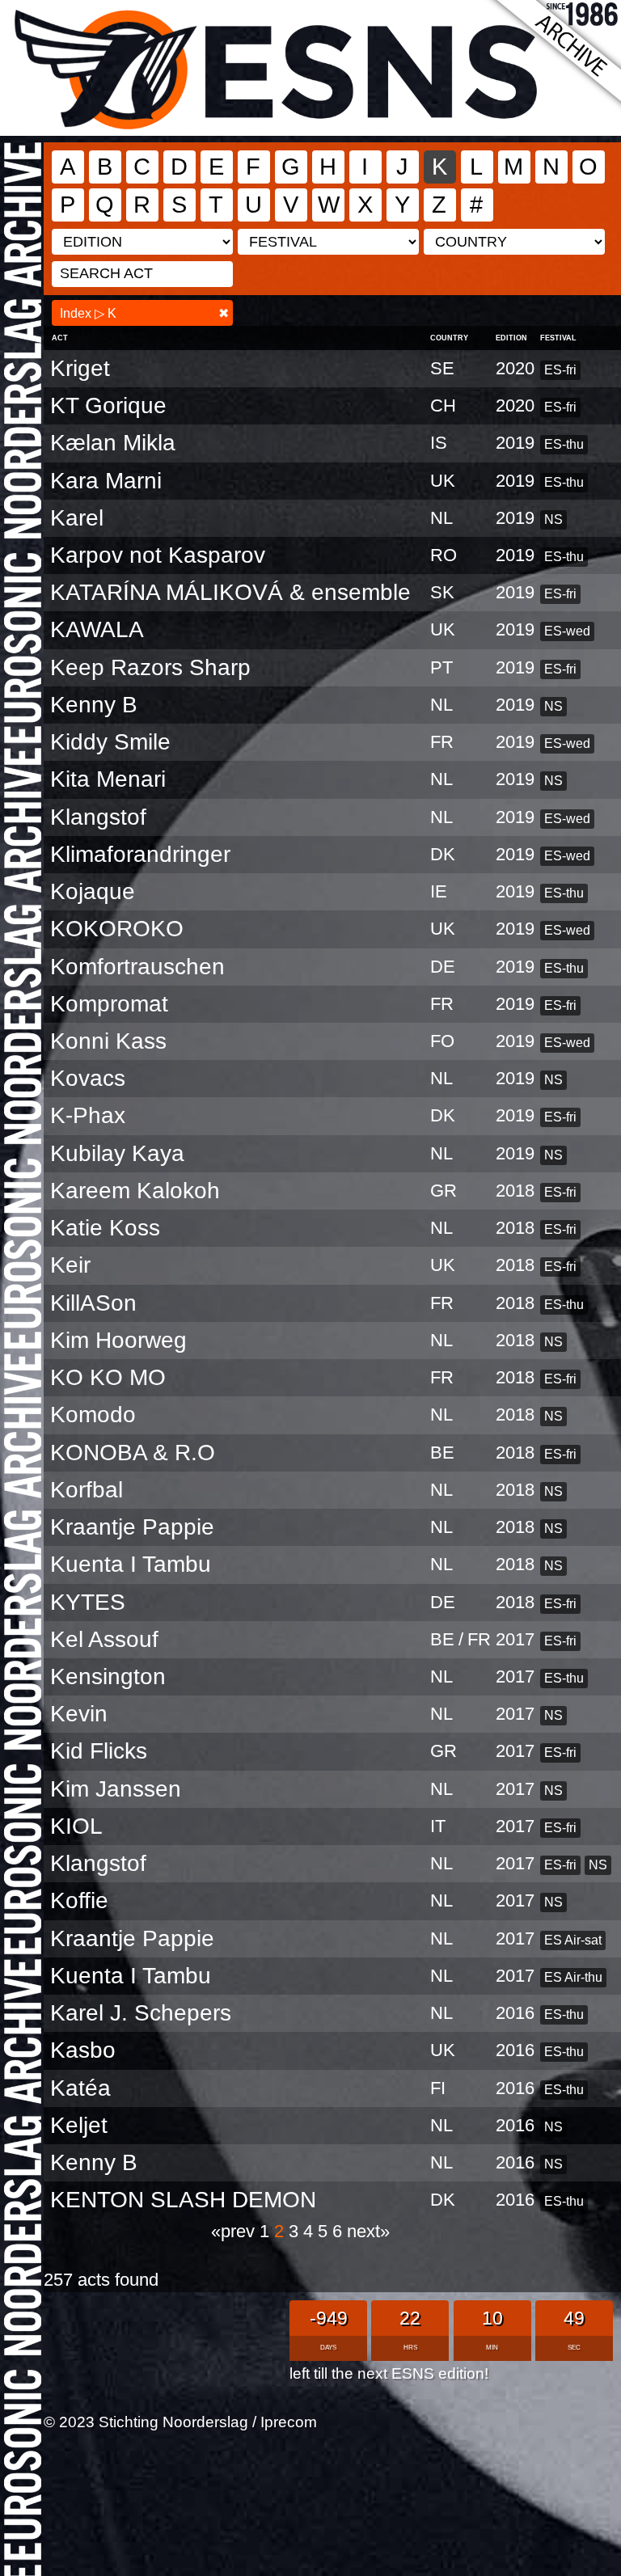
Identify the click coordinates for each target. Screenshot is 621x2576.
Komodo (93, 1415)
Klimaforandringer (140, 854)
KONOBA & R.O (133, 1453)
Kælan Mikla (113, 443)
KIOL (76, 1826)
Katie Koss (105, 1228)
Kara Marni (106, 481)
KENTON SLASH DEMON (183, 2200)
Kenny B (94, 705)
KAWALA (97, 629)
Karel (77, 518)
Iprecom (289, 2422)
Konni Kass (108, 1041)
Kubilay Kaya (117, 1153)
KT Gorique (108, 405)
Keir (70, 1265)
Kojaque (93, 891)
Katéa (80, 2088)
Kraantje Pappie (132, 1527)
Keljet (79, 2125)
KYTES (88, 1602)
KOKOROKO (117, 929)
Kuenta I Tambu (131, 1564)
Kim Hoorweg (118, 1340)
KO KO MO (108, 1377)
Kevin (79, 1714)
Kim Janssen (116, 1789)
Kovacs (88, 1078)
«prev (235, 2231)
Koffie (79, 1900)
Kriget (80, 368)
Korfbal (87, 1490)
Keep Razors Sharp (150, 667)
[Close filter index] (224, 313)
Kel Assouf (104, 1639)
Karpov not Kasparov (158, 555)
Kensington (108, 1677)
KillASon (93, 1303)
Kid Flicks (99, 1751)
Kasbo (83, 2050)
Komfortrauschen (137, 967)
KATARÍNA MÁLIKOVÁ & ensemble (230, 592)
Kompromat (109, 1004)
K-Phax (88, 1115)
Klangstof (98, 817)
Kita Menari (108, 779)
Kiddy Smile (110, 742)
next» (368, 2231)
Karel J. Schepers (141, 2013)
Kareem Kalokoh (135, 1191)
